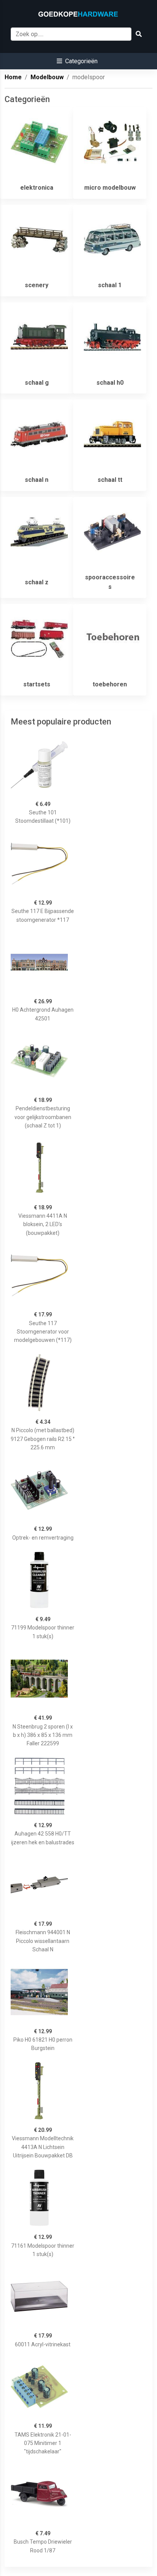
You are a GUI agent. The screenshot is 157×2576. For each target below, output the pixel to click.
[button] (77, 61)
